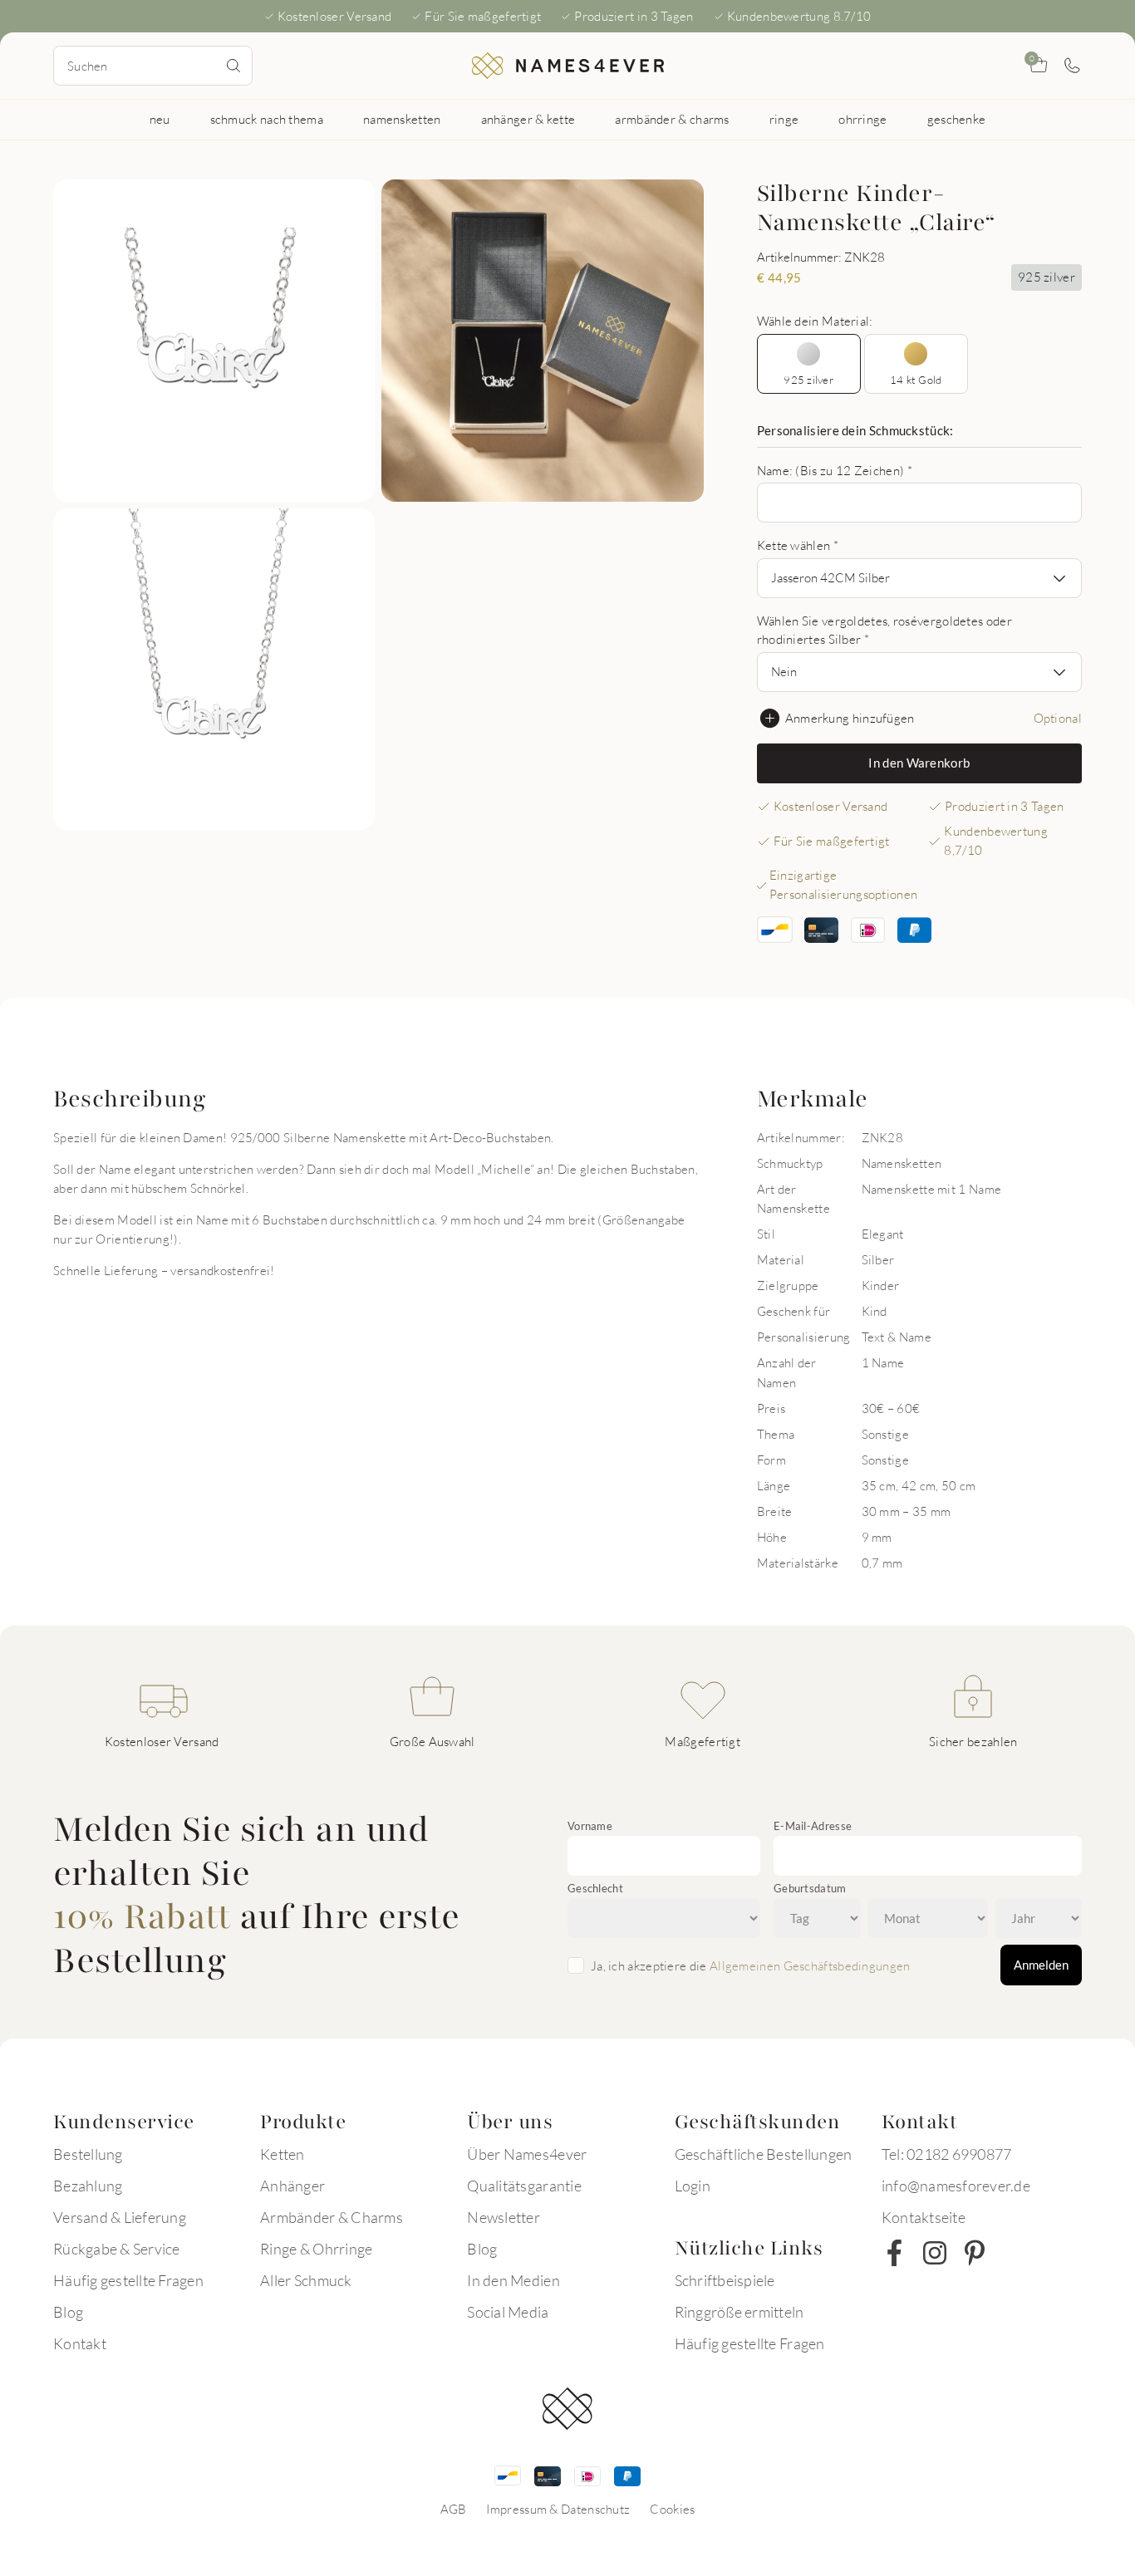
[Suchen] (233, 66)
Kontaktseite (924, 2217)
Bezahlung (88, 2186)
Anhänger (292, 2186)
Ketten (283, 2154)
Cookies (672, 2509)
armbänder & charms (672, 119)
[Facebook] (895, 2253)
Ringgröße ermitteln (739, 2312)
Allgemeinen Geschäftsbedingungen (810, 1965)
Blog (68, 2312)
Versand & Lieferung (120, 2217)
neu (160, 119)
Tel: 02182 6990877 (947, 2154)
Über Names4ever (527, 2154)
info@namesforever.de (956, 2186)
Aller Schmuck (306, 2280)
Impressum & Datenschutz (558, 2509)
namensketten (402, 119)
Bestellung (88, 2154)
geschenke (957, 119)
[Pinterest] (975, 2253)
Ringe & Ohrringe (316, 2249)
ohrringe (862, 119)
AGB (454, 2509)
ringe (784, 119)
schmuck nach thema (267, 119)
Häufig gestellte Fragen (128, 2280)
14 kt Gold (916, 380)
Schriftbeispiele (725, 2280)
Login (693, 2186)
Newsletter (504, 2217)
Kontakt (80, 2343)
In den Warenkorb (919, 763)
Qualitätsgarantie (524, 2186)
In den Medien (513, 2280)
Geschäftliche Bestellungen (764, 2154)
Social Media (508, 2312)
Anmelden (1041, 1965)
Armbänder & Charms (332, 2217)
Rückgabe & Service (117, 2249)
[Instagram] (935, 2253)
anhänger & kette (528, 119)
